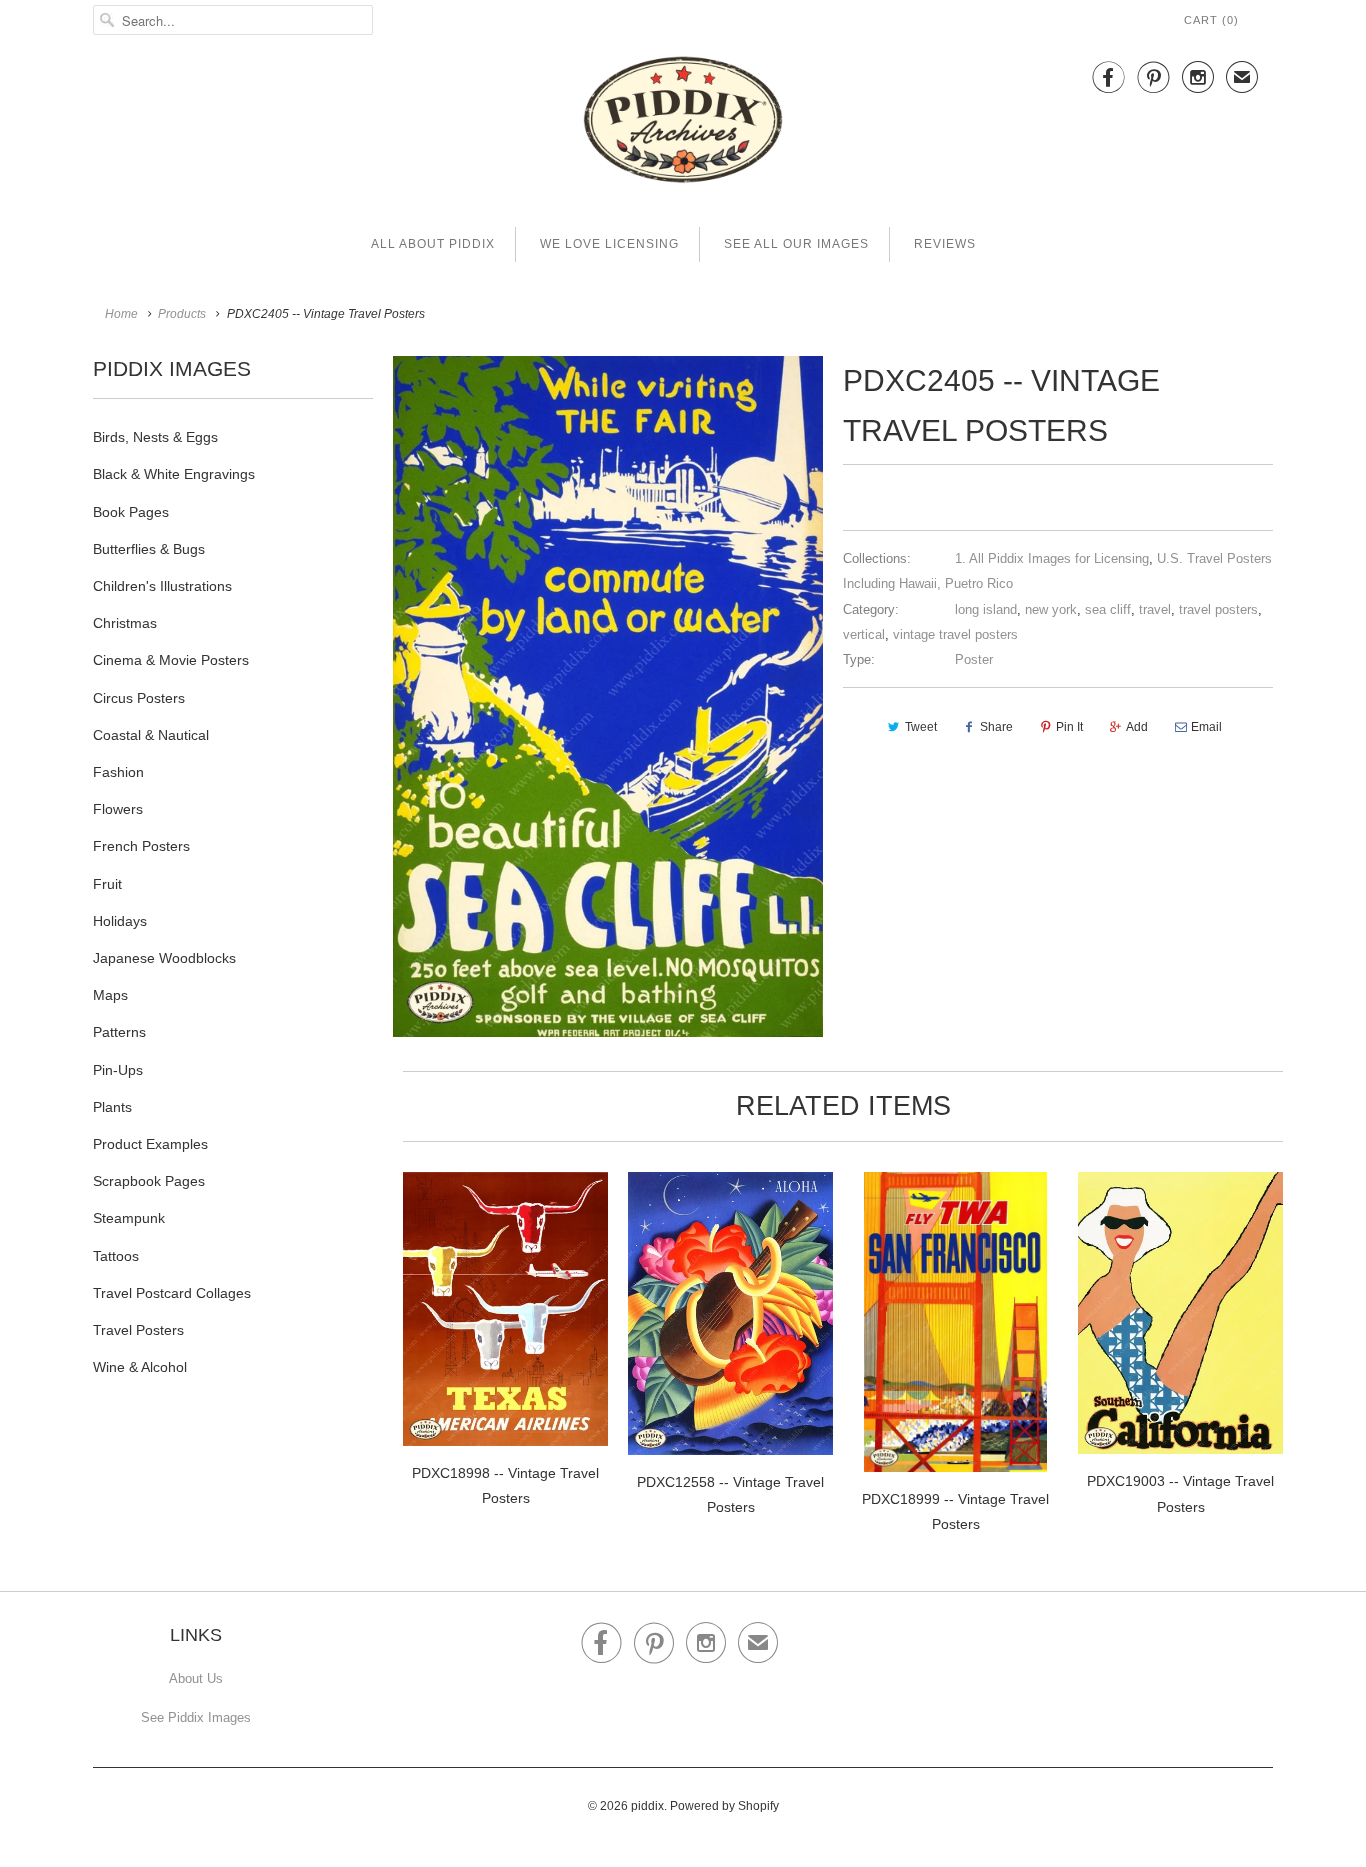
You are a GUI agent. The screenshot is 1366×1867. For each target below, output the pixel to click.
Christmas (125, 623)
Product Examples (150, 1144)
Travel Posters (138, 1330)
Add (1137, 727)
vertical (864, 634)
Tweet (921, 727)
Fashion (118, 772)
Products (182, 314)
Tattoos (116, 1256)
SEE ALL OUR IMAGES (796, 244)
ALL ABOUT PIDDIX (433, 244)
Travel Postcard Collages (172, 1293)
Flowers (118, 809)
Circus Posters (139, 698)
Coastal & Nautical (151, 735)
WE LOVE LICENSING (609, 244)
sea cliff (1108, 609)
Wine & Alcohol (140, 1367)
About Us (196, 1678)
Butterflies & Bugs (149, 549)
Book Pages (131, 512)
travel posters (1218, 609)
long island (986, 609)
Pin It (1069, 727)
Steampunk (129, 1218)
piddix (647, 1806)
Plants (112, 1107)
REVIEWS (945, 244)
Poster (974, 659)
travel (1155, 609)
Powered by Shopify (724, 1806)
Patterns (119, 1032)
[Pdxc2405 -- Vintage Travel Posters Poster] (608, 696)
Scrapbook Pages (149, 1181)
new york (1051, 609)
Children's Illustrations (162, 586)
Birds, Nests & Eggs (155, 437)
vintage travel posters (955, 634)
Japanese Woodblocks (164, 958)
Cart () (1211, 20)
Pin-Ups (118, 1070)
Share (996, 727)
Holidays (120, 921)
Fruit (107, 884)
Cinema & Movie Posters (171, 660)
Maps (110, 995)
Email (1206, 727)
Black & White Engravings (174, 474)
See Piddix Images (196, 1717)
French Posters (141, 846)
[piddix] (683, 123)
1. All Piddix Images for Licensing (1052, 558)
